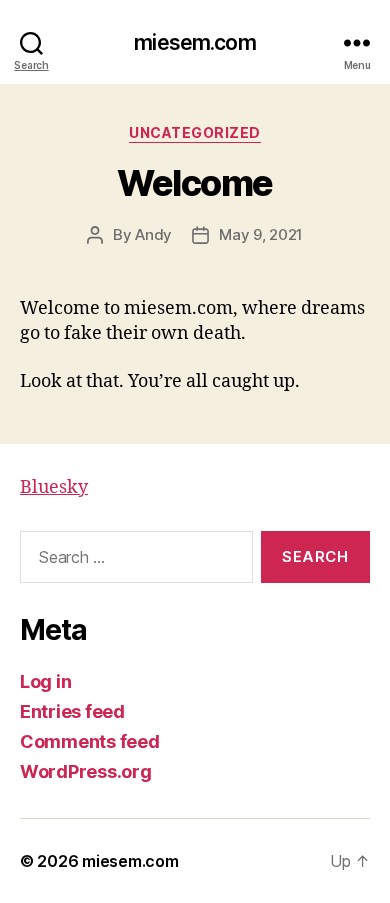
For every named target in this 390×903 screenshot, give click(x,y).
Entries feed (72, 711)
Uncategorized (195, 132)
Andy (153, 234)
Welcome (195, 183)
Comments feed (90, 741)
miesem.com (194, 42)
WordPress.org (86, 771)
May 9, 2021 (261, 234)
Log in (45, 681)
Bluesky (54, 487)
